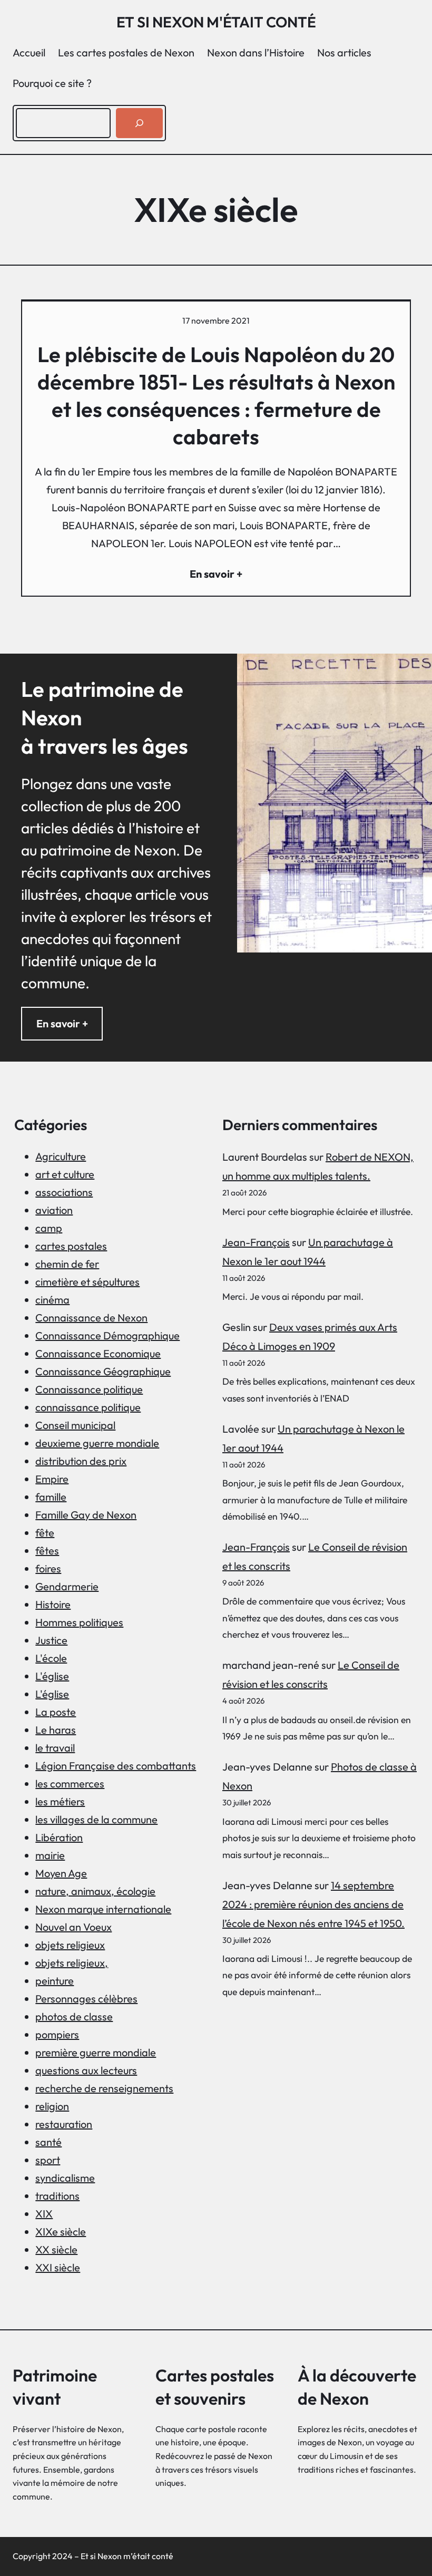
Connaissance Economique (98, 1353)
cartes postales (71, 1246)
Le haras (56, 1730)
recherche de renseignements (104, 2088)
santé (48, 2142)
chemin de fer (67, 1264)
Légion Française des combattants (116, 1766)
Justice (51, 1640)
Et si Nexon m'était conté (216, 22)
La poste (56, 1712)
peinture (55, 1981)
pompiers (57, 2034)
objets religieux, (72, 1963)
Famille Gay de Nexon (86, 1515)
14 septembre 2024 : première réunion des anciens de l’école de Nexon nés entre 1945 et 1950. (313, 1904)
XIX (44, 2214)
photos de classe (74, 2016)
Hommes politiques (79, 1622)
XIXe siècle (61, 2232)
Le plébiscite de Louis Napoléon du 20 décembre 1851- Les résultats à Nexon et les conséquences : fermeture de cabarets (216, 395)
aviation (54, 1210)
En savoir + (62, 1023)
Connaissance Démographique (107, 1335)
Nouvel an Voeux (73, 1927)
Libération (59, 1837)
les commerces (70, 1783)
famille (51, 1497)
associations (64, 1192)
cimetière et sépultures (87, 1282)
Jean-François (256, 1242)
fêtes (47, 1551)
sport (48, 2160)
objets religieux (70, 1945)
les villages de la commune (96, 1819)
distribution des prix (81, 1461)
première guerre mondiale (96, 2052)
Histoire (53, 1604)
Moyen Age (61, 1873)
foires (48, 1568)
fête (45, 1533)
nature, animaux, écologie (95, 1891)
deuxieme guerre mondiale (97, 1443)
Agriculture (61, 1156)
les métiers (60, 1801)
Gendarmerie (67, 1586)
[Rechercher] (139, 123)
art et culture (65, 1174)
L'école (51, 1658)
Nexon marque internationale (103, 1909)
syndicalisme (65, 2178)
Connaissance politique (89, 1389)
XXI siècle (58, 2267)
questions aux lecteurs (86, 2070)
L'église (52, 1676)
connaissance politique (88, 1407)
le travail (55, 1748)
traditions (57, 2196)
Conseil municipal (75, 1425)
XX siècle (56, 2249)
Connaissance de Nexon (91, 1318)
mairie (50, 1855)
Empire (52, 1479)
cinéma (52, 1300)
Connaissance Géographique (103, 1371)
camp (49, 1228)
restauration (64, 2124)
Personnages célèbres (86, 1999)
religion (52, 2106)
